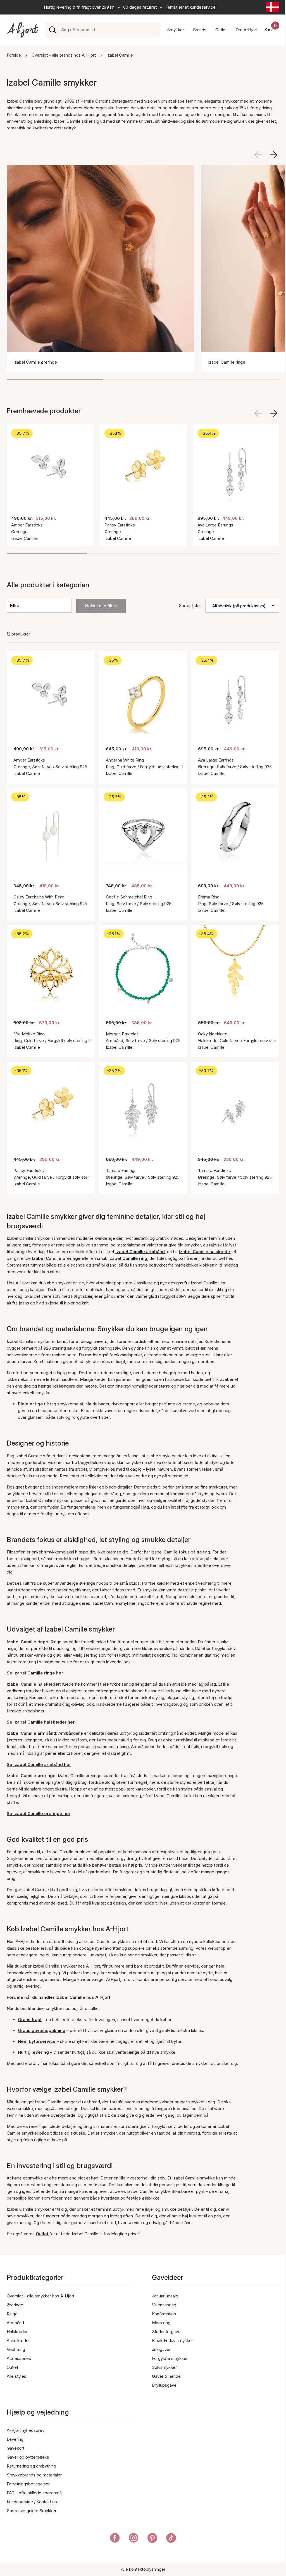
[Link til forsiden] (22, 30)
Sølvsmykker (164, 2367)
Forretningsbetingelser (28, 2484)
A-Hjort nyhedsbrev (26, 2430)
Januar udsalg (165, 2296)
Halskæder (17, 2332)
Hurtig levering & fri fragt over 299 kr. (79, 7)
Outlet (12, 2367)
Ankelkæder (18, 2341)
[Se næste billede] (274, 155)
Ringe (12, 2314)
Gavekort (16, 2448)
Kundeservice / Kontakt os (32, 2502)
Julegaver (161, 2349)
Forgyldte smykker (170, 2358)
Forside (14, 55)
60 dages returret (140, 7)
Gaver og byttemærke (28, 2457)
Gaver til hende (166, 2376)
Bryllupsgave (164, 2385)
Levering (15, 2439)
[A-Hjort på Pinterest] (152, 2539)
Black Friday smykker (172, 2341)
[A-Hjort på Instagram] (134, 2539)
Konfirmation (164, 2314)
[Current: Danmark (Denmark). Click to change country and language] (273, 7)
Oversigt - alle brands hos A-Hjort (64, 55)
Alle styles (16, 2376)
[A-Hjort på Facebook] (115, 2539)
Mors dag (161, 2323)
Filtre (15, 606)
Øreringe (15, 2305)
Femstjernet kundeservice (190, 7)
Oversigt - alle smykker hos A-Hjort (40, 2296)
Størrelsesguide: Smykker (32, 2511)
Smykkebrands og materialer (34, 2475)
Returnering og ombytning (31, 2466)
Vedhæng (16, 2349)
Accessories (19, 2358)
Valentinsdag (164, 2305)
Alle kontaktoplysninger (143, 2569)
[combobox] (109, 30)
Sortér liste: (190, 606)
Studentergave (166, 2332)
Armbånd (15, 2323)
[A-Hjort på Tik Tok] (171, 2539)
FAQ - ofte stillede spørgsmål (35, 2493)
